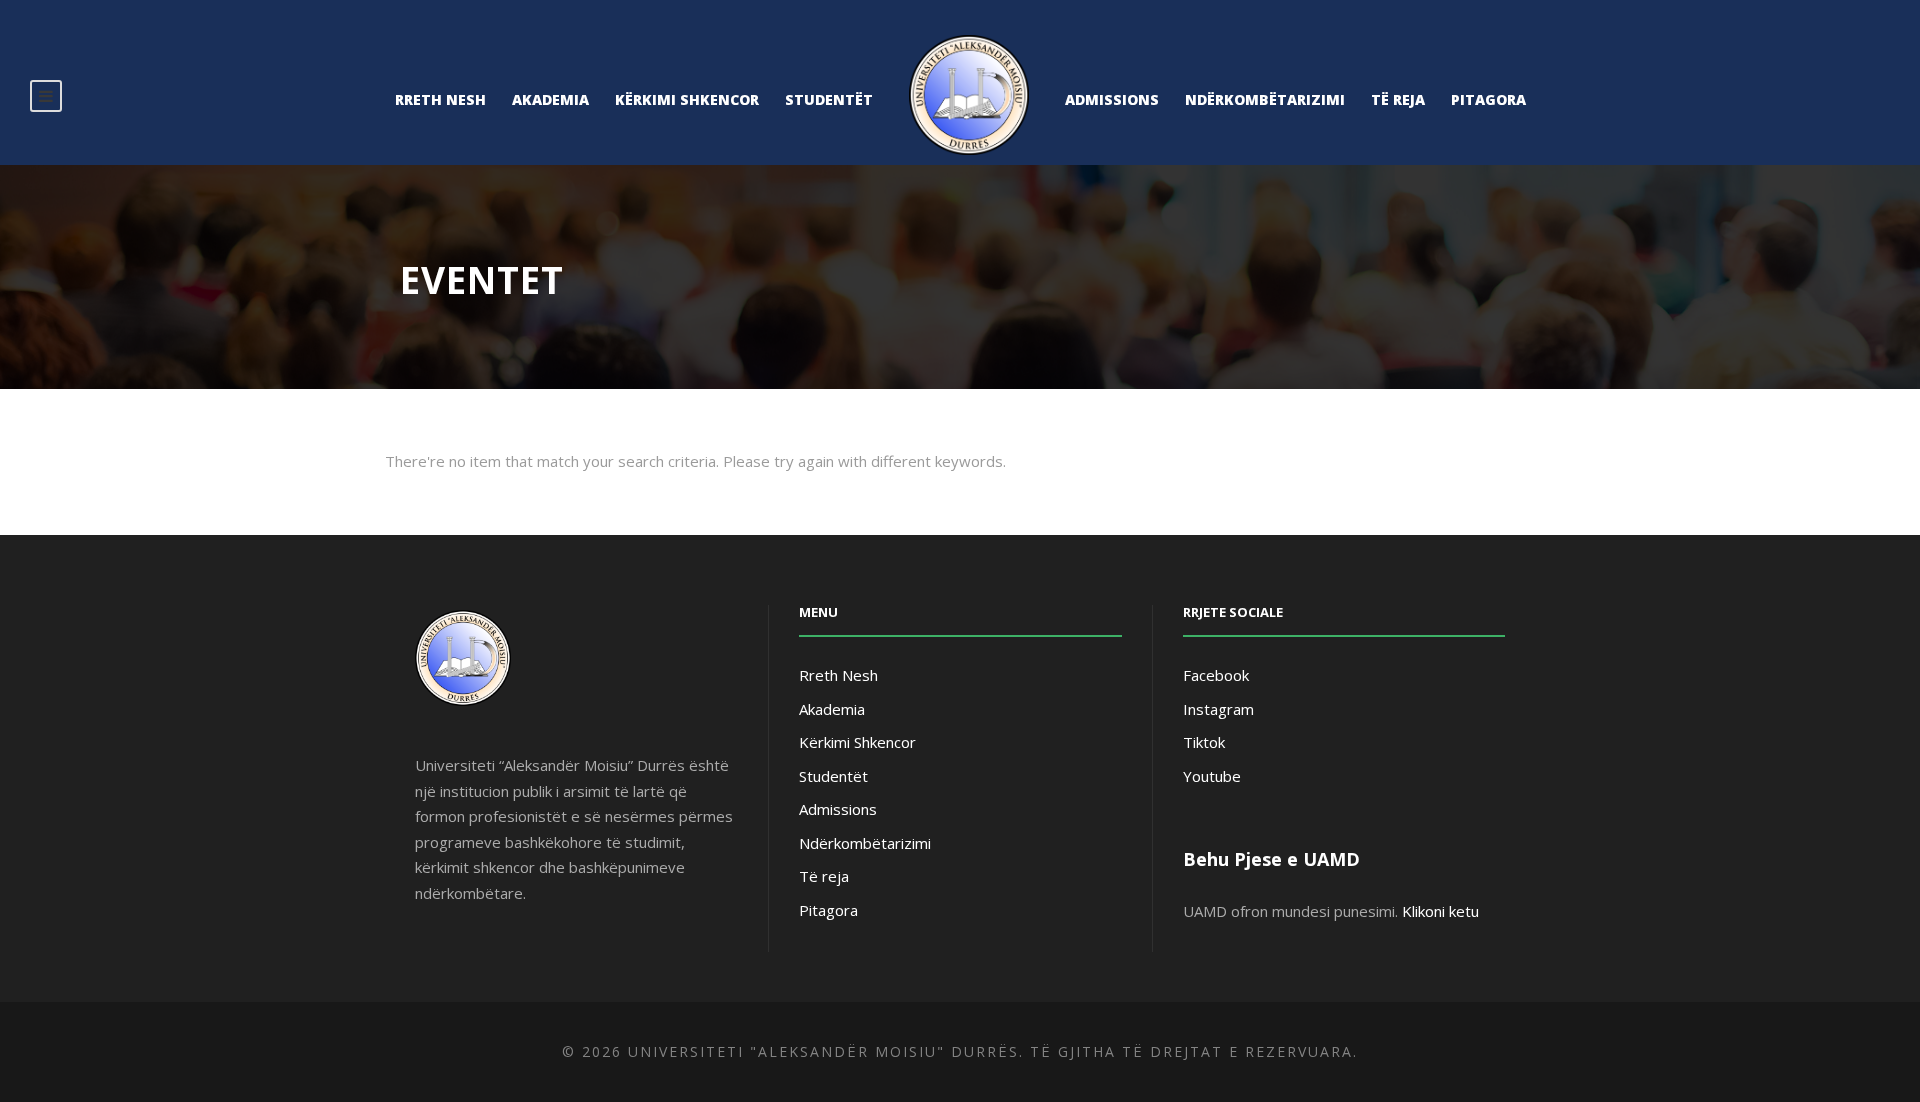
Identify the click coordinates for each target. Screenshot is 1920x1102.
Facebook (1216, 675)
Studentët (829, 99)
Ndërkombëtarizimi (1265, 99)
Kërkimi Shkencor (687, 99)
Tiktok (1204, 742)
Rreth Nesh (440, 99)
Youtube (1212, 776)
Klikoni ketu (1440, 911)
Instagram (1218, 709)
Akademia (550, 99)
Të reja (1398, 99)
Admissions (1112, 99)
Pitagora (1488, 99)
